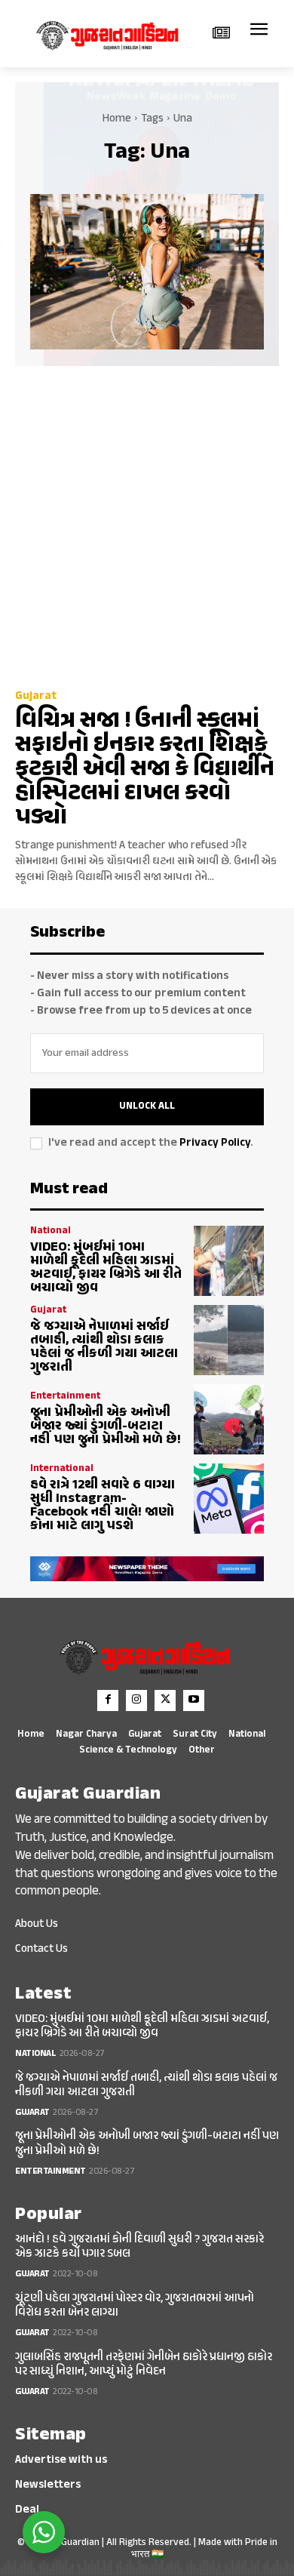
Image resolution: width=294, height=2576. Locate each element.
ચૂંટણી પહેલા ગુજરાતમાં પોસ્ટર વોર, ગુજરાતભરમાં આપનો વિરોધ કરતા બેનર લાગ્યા (135, 2306)
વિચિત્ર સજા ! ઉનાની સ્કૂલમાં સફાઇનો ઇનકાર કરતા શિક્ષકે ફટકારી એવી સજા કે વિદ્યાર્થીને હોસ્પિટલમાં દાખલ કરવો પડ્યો (145, 769)
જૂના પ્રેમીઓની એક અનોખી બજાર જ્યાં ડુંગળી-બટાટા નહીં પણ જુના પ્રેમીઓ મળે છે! (106, 1426)
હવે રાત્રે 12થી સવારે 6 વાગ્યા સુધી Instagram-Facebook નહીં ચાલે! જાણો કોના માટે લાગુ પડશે (103, 1506)
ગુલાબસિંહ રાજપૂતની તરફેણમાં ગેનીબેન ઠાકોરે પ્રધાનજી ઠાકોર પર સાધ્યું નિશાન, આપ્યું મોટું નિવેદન (144, 2365)
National (51, 1231)
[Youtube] (194, 1700)
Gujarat (36, 696)
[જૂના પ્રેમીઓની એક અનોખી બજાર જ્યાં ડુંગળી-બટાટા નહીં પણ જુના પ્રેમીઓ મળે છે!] (229, 1419)
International (62, 1469)
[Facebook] (108, 1700)
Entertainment (65, 1397)
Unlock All (147, 1106)
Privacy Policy (215, 1143)
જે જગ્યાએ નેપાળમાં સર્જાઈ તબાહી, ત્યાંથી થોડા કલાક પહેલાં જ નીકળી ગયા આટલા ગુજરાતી (104, 1347)
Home (117, 119)
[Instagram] (136, 1700)
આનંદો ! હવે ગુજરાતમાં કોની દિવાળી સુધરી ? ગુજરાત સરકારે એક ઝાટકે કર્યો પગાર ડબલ (139, 2247)
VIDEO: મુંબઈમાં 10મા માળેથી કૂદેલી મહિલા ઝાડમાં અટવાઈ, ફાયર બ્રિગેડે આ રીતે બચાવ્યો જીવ (106, 1268)
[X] (165, 1700)
